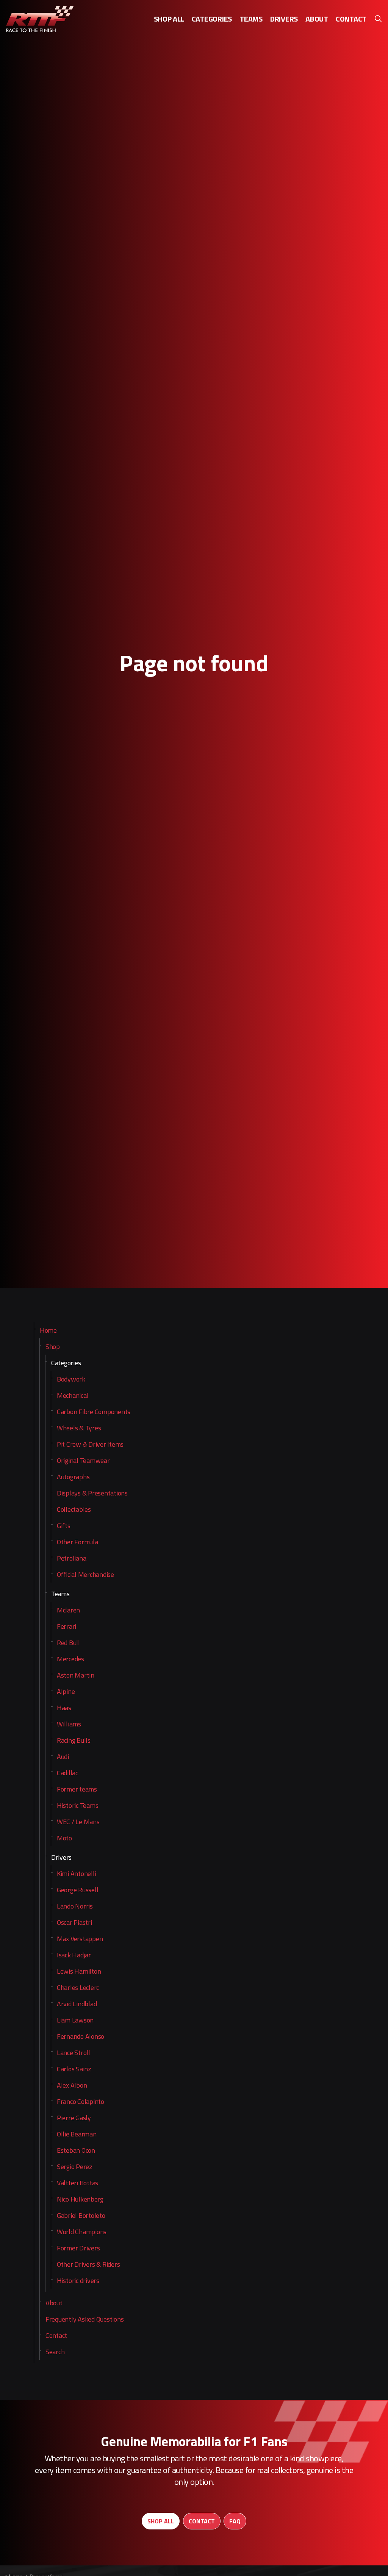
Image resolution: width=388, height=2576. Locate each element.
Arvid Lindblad (77, 2004)
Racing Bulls (74, 1740)
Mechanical (73, 1395)
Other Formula (77, 1542)
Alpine (66, 1691)
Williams (69, 1724)
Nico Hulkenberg (80, 2199)
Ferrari (66, 1626)
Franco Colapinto (81, 2101)
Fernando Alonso (81, 2036)
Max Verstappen (80, 1939)
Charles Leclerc (78, 1987)
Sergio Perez (75, 2167)
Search (55, 2352)
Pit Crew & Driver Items (90, 1444)
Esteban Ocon (76, 2150)
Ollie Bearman (77, 2134)
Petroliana (72, 1558)
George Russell (78, 1890)
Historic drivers (78, 2281)
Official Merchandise (85, 1574)
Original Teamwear (83, 1460)
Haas (64, 1708)
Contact (351, 19)
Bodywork (71, 1379)
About (317, 19)
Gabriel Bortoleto (81, 2215)
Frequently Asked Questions (85, 2319)
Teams (251, 19)
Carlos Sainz (74, 2069)
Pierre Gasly (74, 2118)
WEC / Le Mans (78, 1822)
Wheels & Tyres (79, 1428)
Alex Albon (72, 2085)
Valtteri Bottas (77, 2183)
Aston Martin (76, 1675)
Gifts (64, 1526)
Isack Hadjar (74, 1955)
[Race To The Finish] (40, 19)
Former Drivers (78, 2248)
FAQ (235, 2521)
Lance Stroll (74, 2053)
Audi (63, 1757)
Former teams (77, 1789)
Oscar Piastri (74, 1922)
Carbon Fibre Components (94, 1412)
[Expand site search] (378, 19)
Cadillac (67, 1773)
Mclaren (68, 1610)
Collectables (74, 1509)
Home (48, 1330)
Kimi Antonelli (77, 1874)
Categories (212, 19)
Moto (64, 1838)
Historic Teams (78, 1805)
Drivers (284, 19)
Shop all (169, 19)
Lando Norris (75, 1906)
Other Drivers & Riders (88, 2264)
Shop (53, 1346)
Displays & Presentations (92, 1493)
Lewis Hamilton (79, 1971)
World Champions (82, 2232)
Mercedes (70, 1659)
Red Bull (68, 1643)
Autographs (73, 1477)
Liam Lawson (75, 2020)
